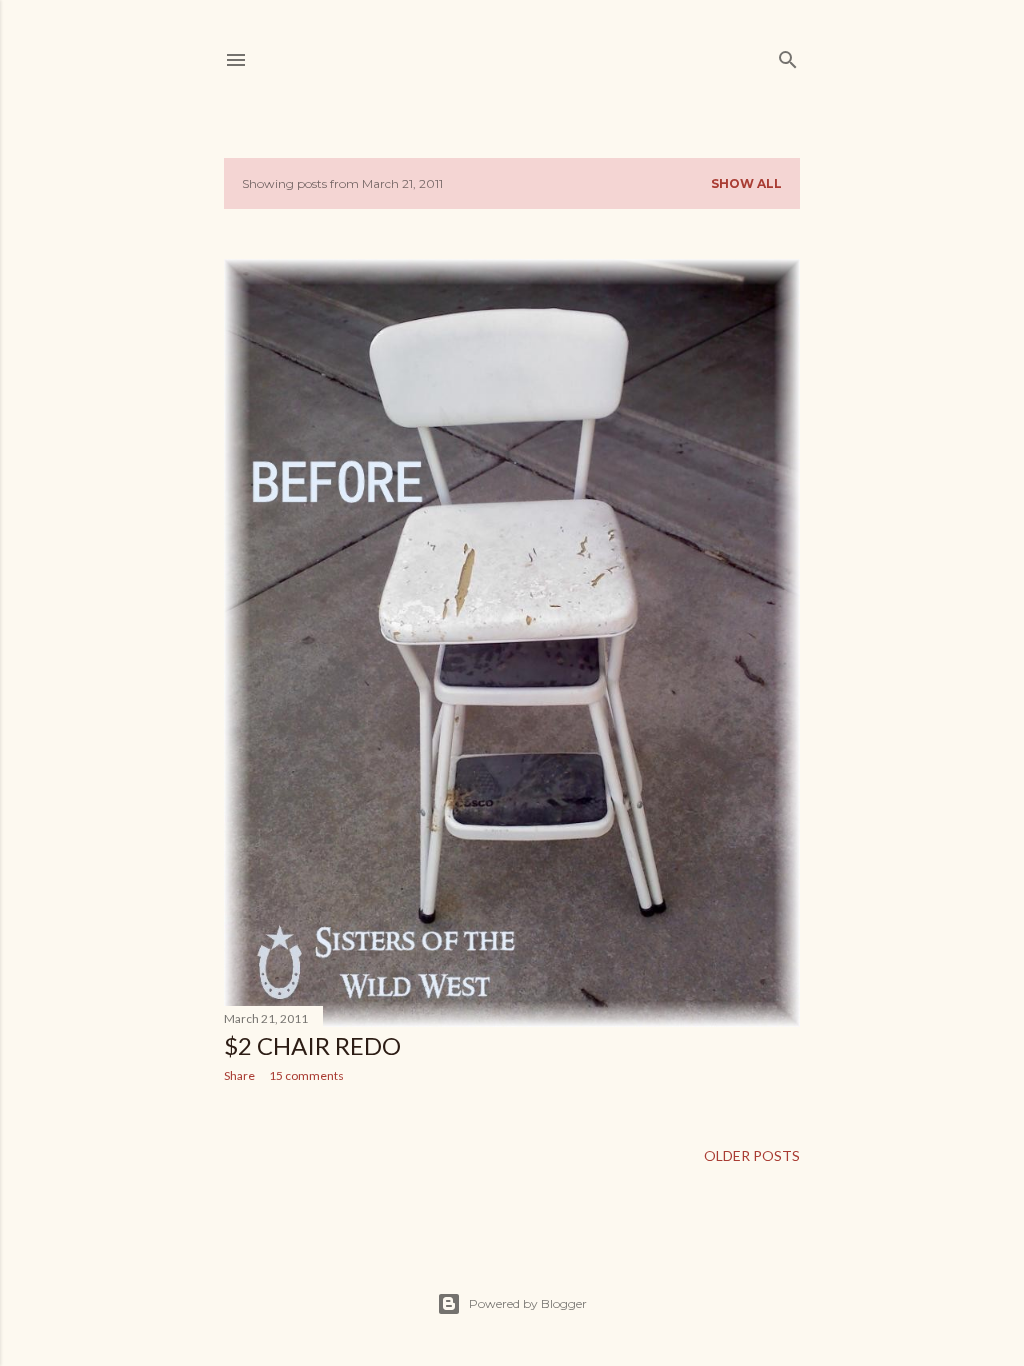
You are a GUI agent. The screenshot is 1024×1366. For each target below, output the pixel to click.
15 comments (306, 1075)
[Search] (788, 55)
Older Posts (752, 1155)
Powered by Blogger (528, 1303)
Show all (746, 183)
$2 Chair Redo (312, 1045)
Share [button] (239, 1075)
